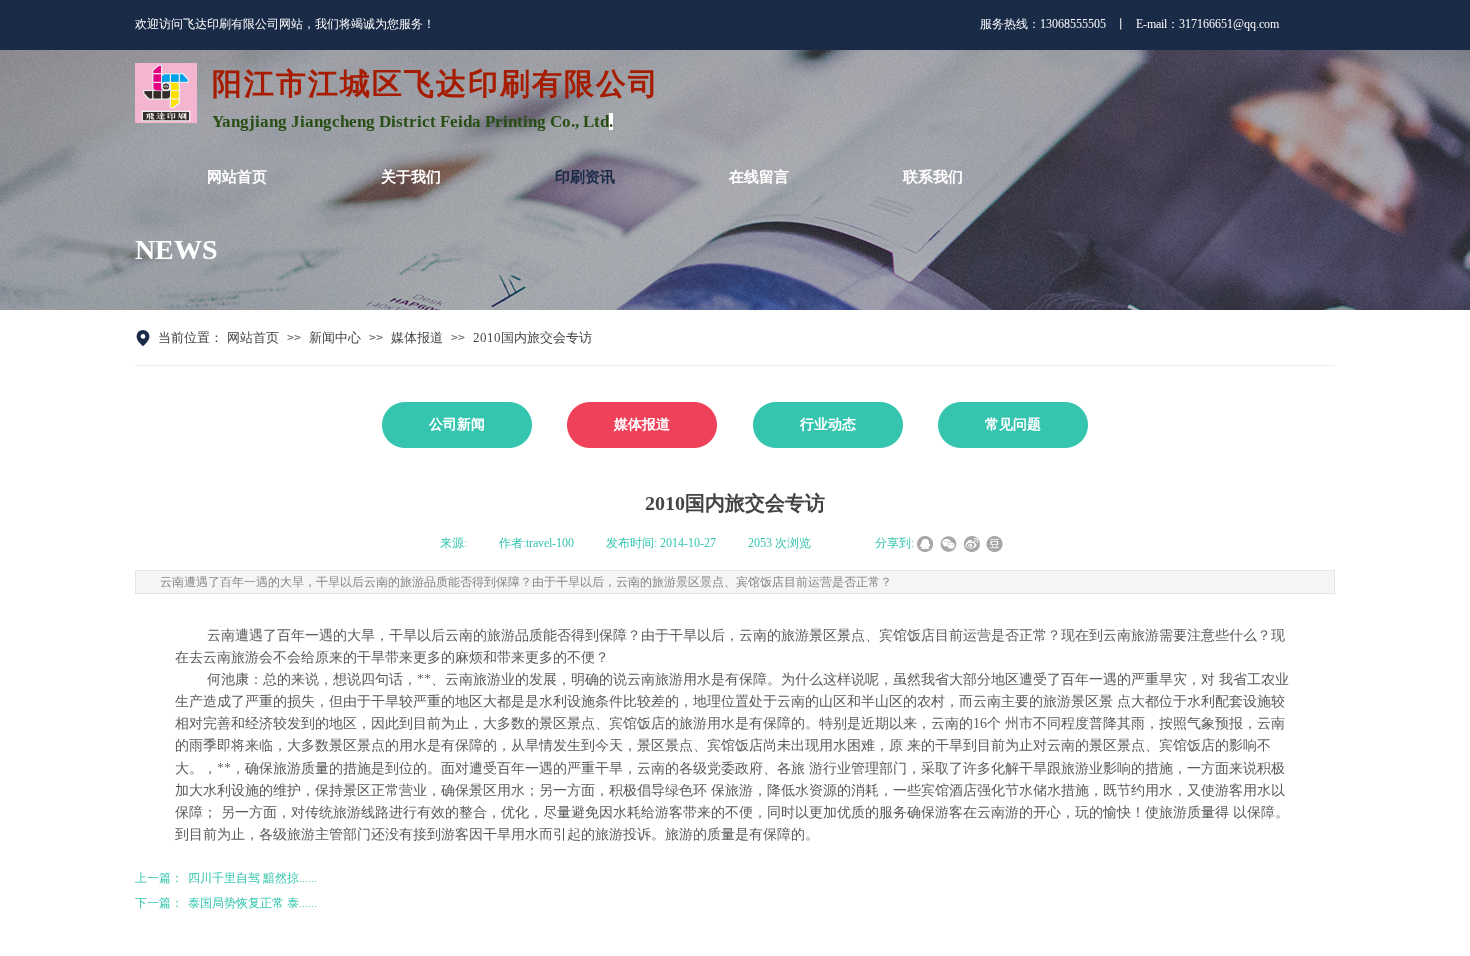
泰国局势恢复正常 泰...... (226, 903)
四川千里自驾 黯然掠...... (226, 878)
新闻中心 (335, 337)
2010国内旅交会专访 (532, 337)
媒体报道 (417, 337)
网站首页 (253, 337)
